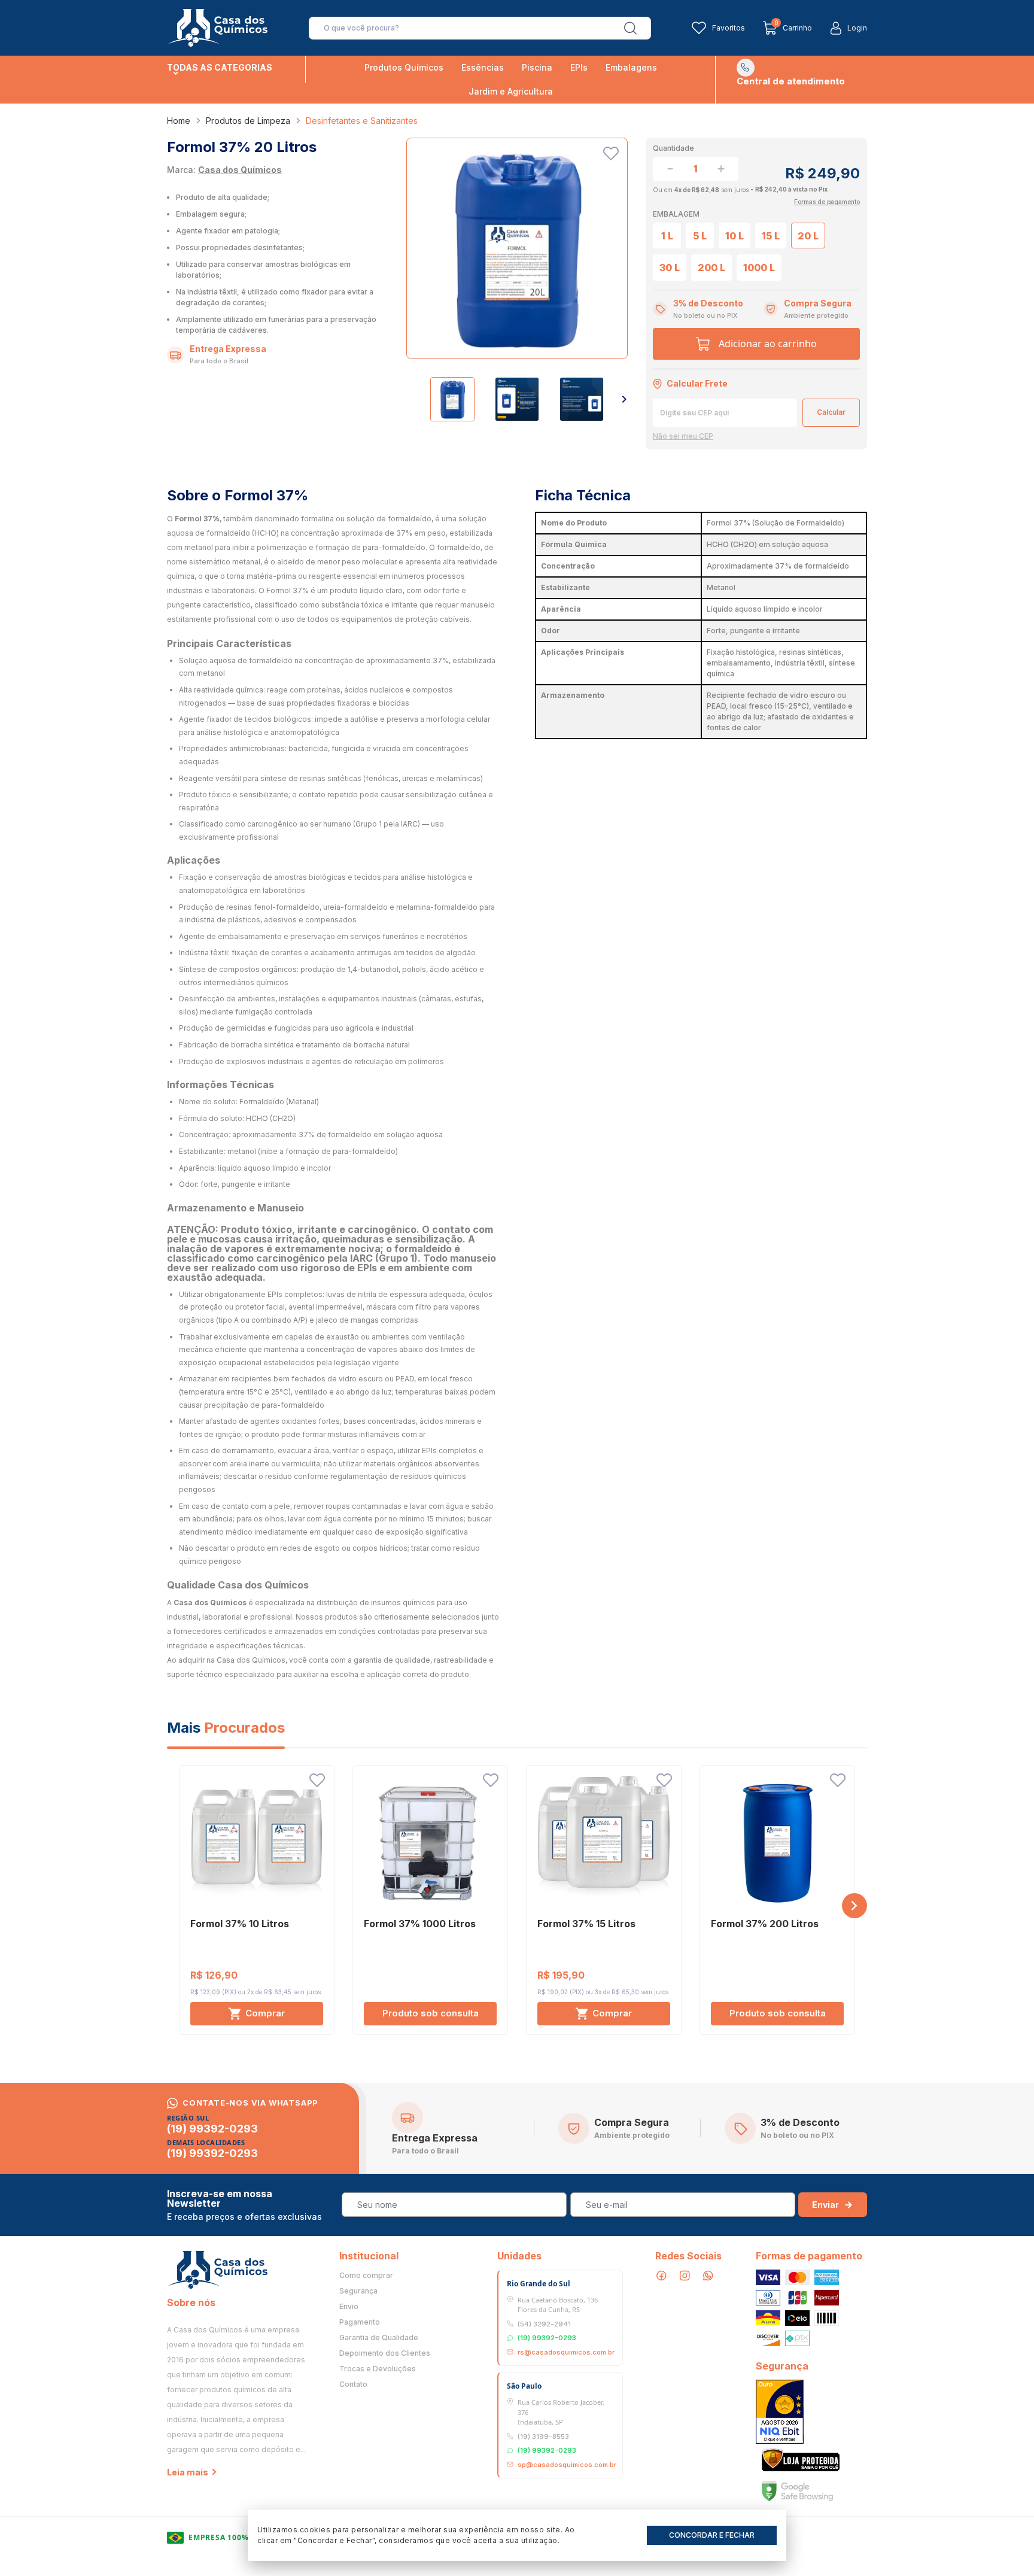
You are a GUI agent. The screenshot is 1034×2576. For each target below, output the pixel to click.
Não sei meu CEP (683, 436)
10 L (735, 236)
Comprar (265, 2013)
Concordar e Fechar (712, 2535)
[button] (624, 399)
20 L (808, 236)
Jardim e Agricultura (511, 91)
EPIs (579, 67)
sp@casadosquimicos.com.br (567, 2465)
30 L (670, 268)
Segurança (358, 2291)
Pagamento (360, 2322)
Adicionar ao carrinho (768, 344)
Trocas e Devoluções (378, 2369)
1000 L (759, 268)
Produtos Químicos (404, 67)
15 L (771, 236)
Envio (349, 2307)
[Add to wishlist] (611, 154)
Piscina (537, 67)
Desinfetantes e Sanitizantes (362, 121)
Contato (353, 2384)
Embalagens (631, 67)
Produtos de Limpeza (248, 121)
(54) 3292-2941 (544, 2324)
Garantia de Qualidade (379, 2338)
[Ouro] (780, 2412)
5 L (700, 236)
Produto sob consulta (431, 2013)
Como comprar (366, 2276)
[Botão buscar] (630, 28)
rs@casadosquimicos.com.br (566, 2352)
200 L (711, 268)
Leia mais (188, 2472)
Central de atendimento (791, 81)
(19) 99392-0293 (212, 2129)
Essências (483, 67)
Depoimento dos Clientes (385, 2353)
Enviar (825, 2205)
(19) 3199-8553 (543, 2437)
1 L (667, 236)
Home (179, 121)
